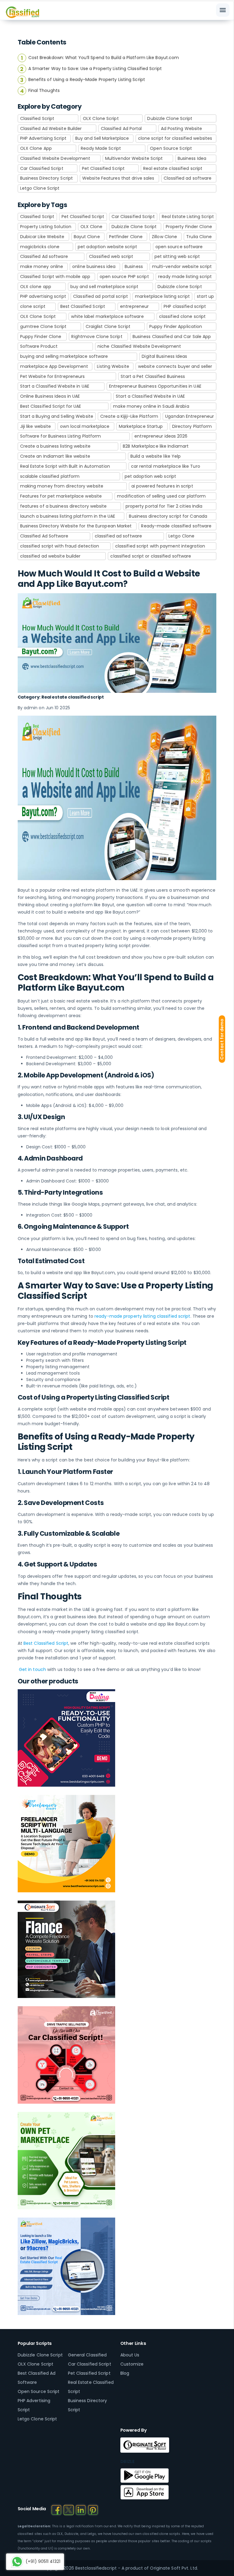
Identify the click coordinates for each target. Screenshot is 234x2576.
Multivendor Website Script (134, 158)
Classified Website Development (55, 158)
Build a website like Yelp (156, 456)
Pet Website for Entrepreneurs (53, 376)
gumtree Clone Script (43, 326)
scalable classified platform (50, 476)
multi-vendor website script (182, 266)
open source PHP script (124, 277)
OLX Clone (92, 227)
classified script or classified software (151, 556)
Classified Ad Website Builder (51, 129)
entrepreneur (134, 306)
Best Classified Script (83, 306)
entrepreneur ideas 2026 (161, 436)
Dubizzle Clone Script (170, 118)
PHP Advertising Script (43, 138)
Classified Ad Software (44, 536)
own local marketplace (85, 426)
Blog (125, 2373)
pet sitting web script (177, 256)
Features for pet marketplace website (61, 496)
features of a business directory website (64, 506)
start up (205, 296)
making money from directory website (62, 486)
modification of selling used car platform (161, 496)
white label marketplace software (107, 316)
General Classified (87, 2355)
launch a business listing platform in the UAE (68, 516)
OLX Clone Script (101, 118)
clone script (33, 306)
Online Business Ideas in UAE (50, 396)
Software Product (39, 346)
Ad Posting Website (182, 129)
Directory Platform (192, 426)
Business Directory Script (47, 178)
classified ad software (118, 536)
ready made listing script (185, 277)
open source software (179, 247)
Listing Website (113, 366)
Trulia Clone (199, 237)
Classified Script (37, 118)
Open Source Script (171, 148)
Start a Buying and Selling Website (57, 416)
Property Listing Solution (46, 227)
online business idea (94, 266)
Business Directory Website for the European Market (76, 526)
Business (134, 266)
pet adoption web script (150, 476)
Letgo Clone (181, 536)
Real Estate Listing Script (188, 217)
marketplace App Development (54, 366)
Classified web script (111, 256)
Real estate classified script (173, 168)
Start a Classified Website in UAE (55, 386)
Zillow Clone (164, 237)
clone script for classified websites (175, 138)
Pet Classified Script (103, 168)
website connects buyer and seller (175, 366)
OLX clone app (36, 287)
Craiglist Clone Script (108, 326)
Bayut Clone (87, 237)
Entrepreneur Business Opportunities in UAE (155, 386)
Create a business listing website (55, 446)
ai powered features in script (162, 486)
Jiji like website (36, 426)
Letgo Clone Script (40, 188)
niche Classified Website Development (139, 346)
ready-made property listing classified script (142, 1316)
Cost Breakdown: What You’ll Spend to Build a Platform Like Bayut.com (104, 58)
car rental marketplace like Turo (166, 466)
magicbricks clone (40, 247)
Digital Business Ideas (164, 356)
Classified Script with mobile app (55, 277)
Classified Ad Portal (121, 129)
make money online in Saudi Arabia (151, 406)
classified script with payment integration (160, 546)
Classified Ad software (44, 256)
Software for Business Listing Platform (61, 436)
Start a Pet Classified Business (153, 376)
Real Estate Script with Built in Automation (65, 466)
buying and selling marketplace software (64, 356)
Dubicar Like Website (42, 237)
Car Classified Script (42, 168)
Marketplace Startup (141, 426)
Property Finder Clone (189, 227)
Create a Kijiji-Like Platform (129, 416)
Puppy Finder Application (176, 326)
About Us (130, 2355)
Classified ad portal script (101, 296)
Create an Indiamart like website (55, 456)
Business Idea (192, 158)
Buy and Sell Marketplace (102, 138)
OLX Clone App (36, 148)
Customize (132, 2364)
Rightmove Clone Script (97, 337)
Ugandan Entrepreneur (190, 416)
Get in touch (32, 1669)
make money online (42, 266)
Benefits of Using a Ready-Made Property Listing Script (87, 79)
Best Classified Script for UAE (51, 406)
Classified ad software (188, 178)
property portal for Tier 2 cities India (164, 506)
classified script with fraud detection (60, 546)
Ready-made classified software (176, 526)
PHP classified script (185, 306)
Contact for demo (222, 1039)
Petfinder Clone (126, 237)
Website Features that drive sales (118, 178)
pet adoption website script (107, 247)
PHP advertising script (43, 296)
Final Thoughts (44, 90)
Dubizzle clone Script (180, 287)
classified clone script (182, 316)
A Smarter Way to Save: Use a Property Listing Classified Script (95, 69)
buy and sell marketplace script (104, 287)
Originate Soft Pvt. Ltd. (174, 2568)
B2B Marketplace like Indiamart (156, 446)
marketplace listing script (162, 296)
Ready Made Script (101, 148)
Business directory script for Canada (168, 516)
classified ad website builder (50, 556)
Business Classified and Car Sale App (172, 337)
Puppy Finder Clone (41, 337)
